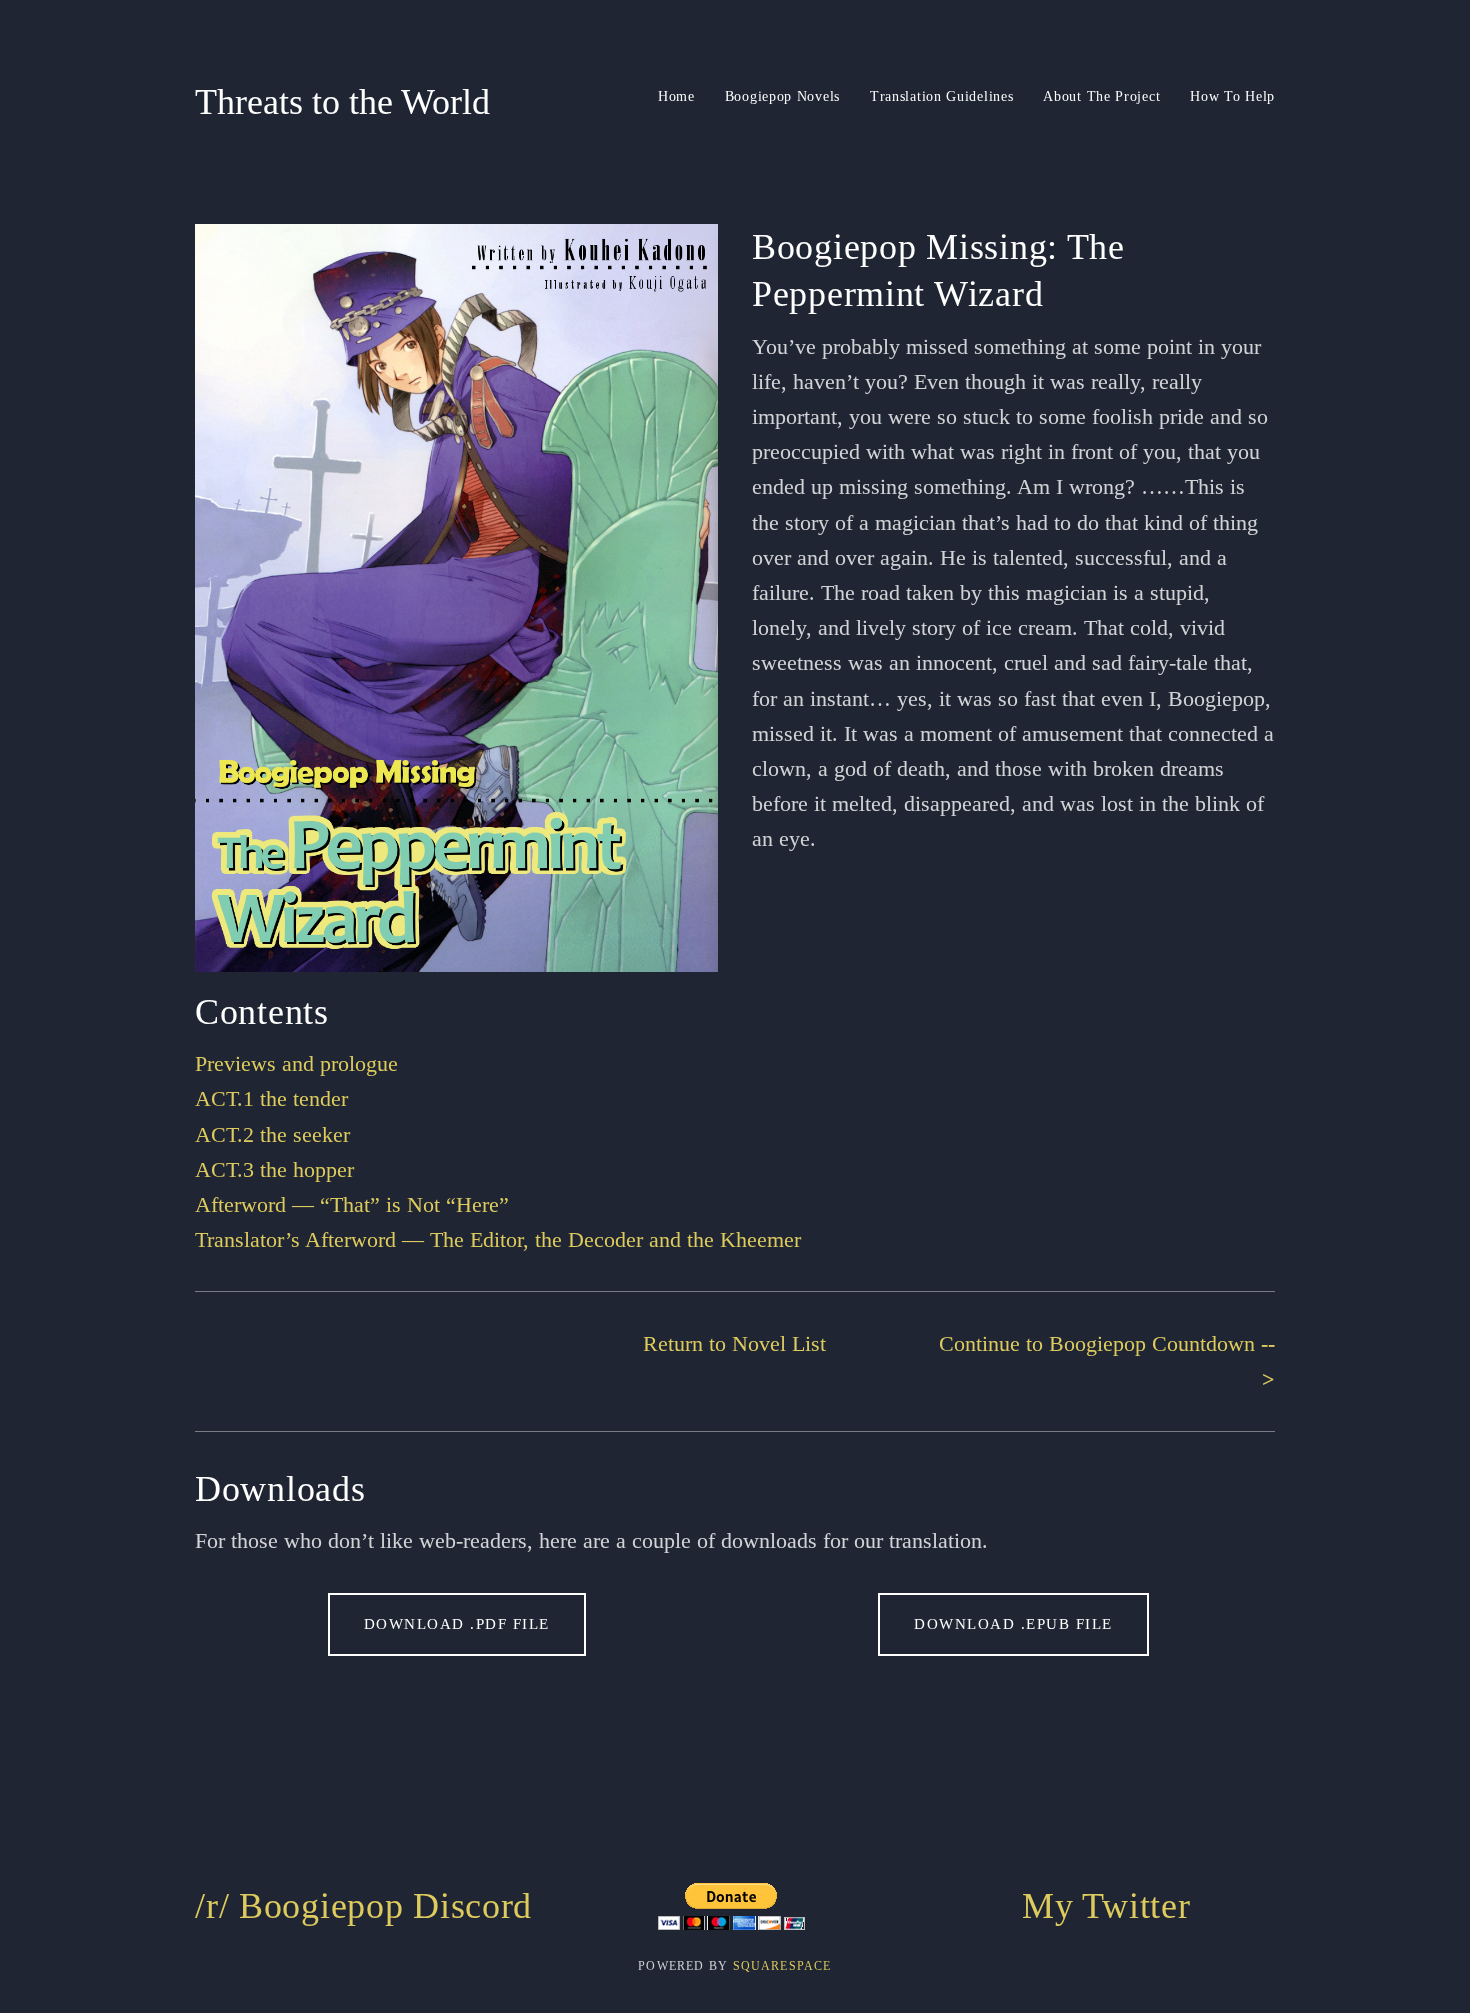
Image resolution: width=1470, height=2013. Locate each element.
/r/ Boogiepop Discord (363, 1906)
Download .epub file (1013, 1624)
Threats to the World (342, 102)
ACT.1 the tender (271, 1098)
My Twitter (1106, 1906)
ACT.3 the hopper (274, 1169)
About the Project (1101, 96)
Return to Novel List (734, 1343)
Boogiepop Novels (782, 96)
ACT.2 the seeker (272, 1134)
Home (676, 96)
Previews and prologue (296, 1063)
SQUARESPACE (782, 1966)
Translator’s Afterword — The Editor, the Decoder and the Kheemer (498, 1239)
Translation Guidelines (941, 96)
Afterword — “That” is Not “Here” (352, 1204)
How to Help (1232, 96)
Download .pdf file (457, 1624)
